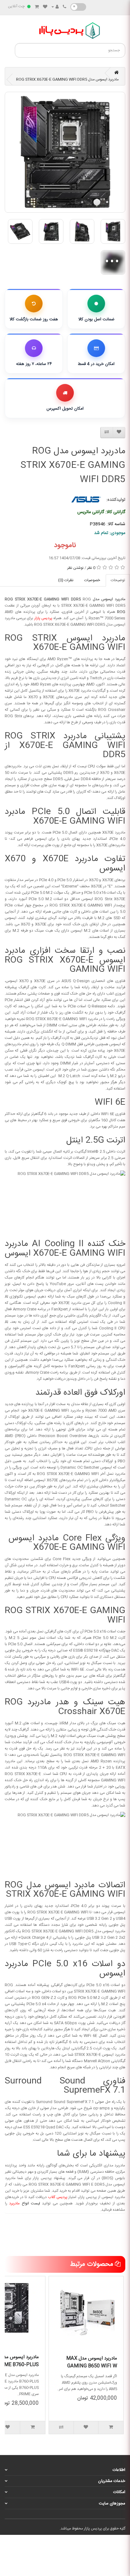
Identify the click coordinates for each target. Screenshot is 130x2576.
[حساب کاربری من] (55, 7)
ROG (121, 612)
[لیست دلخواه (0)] (45, 7)
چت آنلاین (16, 6)
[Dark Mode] (78, 7)
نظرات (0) (66, 580)
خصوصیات (92, 580)
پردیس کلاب (58, 2197)
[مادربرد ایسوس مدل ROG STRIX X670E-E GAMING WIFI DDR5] (65, 152)
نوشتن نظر (75, 568)
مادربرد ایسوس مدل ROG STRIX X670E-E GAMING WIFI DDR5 (67, 79)
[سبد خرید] (37, 7)
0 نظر (91, 568)
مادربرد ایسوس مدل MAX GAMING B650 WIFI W (92, 2362)
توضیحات (118, 580)
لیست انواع (25, 2203)
